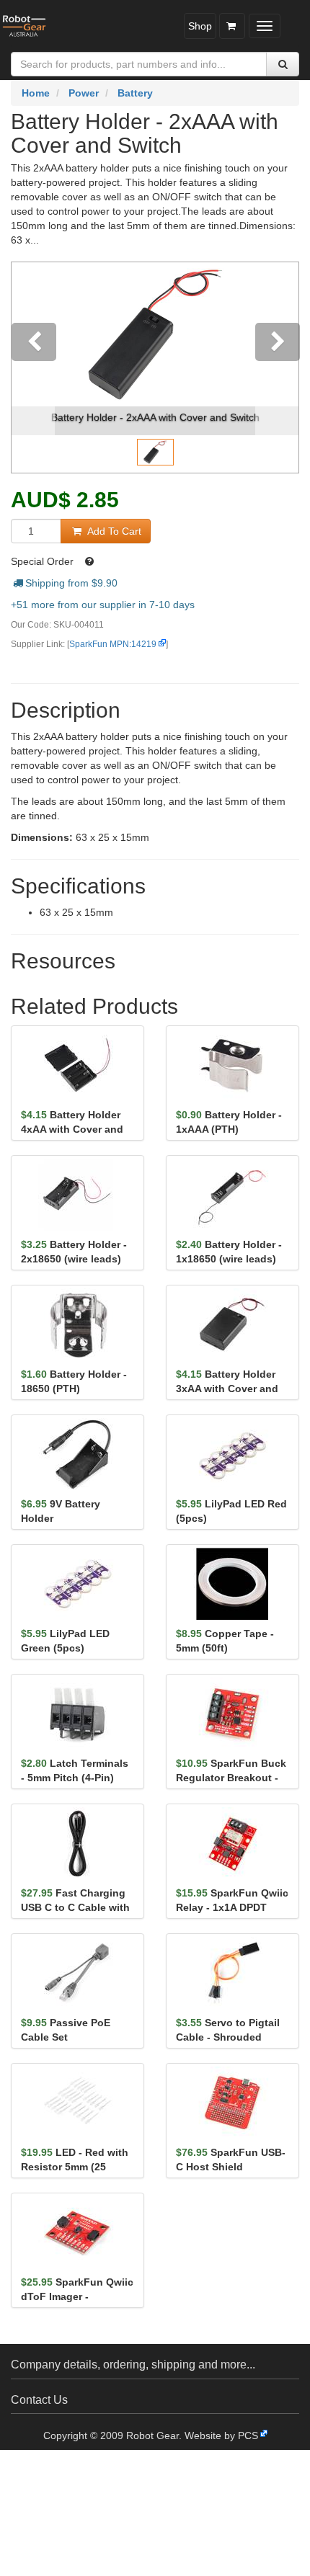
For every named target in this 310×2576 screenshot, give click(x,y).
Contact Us (39, 2400)
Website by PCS (221, 2435)
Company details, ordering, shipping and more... (133, 2365)
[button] (33, 367)
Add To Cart (113, 531)
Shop (200, 26)
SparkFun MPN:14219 (113, 644)
